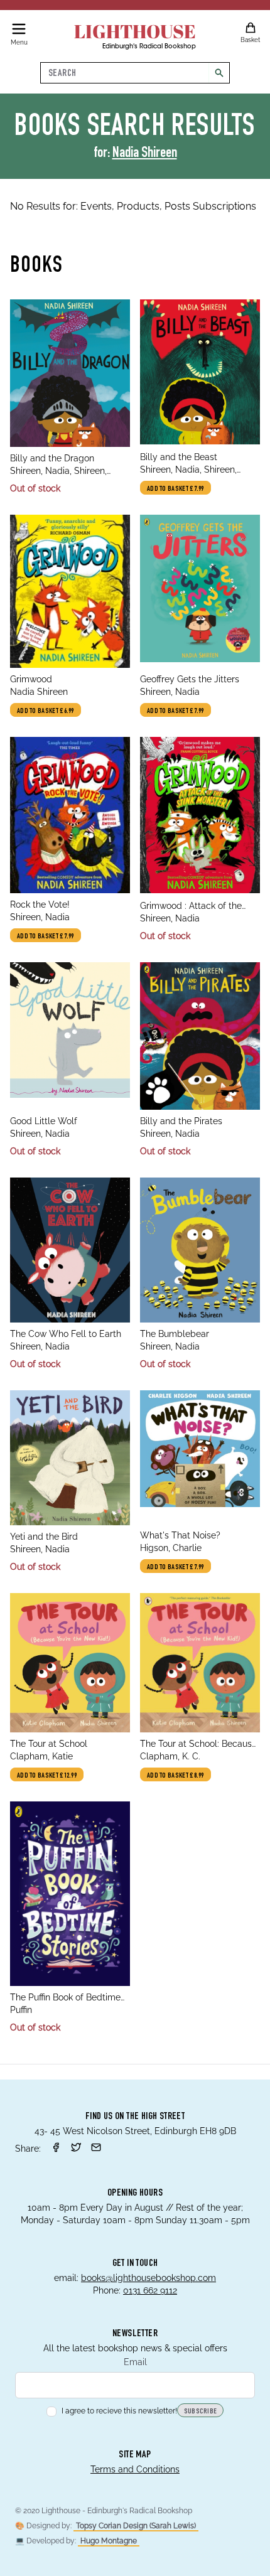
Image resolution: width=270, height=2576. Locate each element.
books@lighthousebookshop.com (148, 2278)
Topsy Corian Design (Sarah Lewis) (136, 2526)
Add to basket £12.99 (47, 1776)
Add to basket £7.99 (175, 489)
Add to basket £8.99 (175, 1776)
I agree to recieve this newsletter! (119, 2411)
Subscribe (201, 2412)
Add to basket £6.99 (46, 711)
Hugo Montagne (109, 2541)
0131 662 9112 (150, 2290)
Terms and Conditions (135, 2469)
